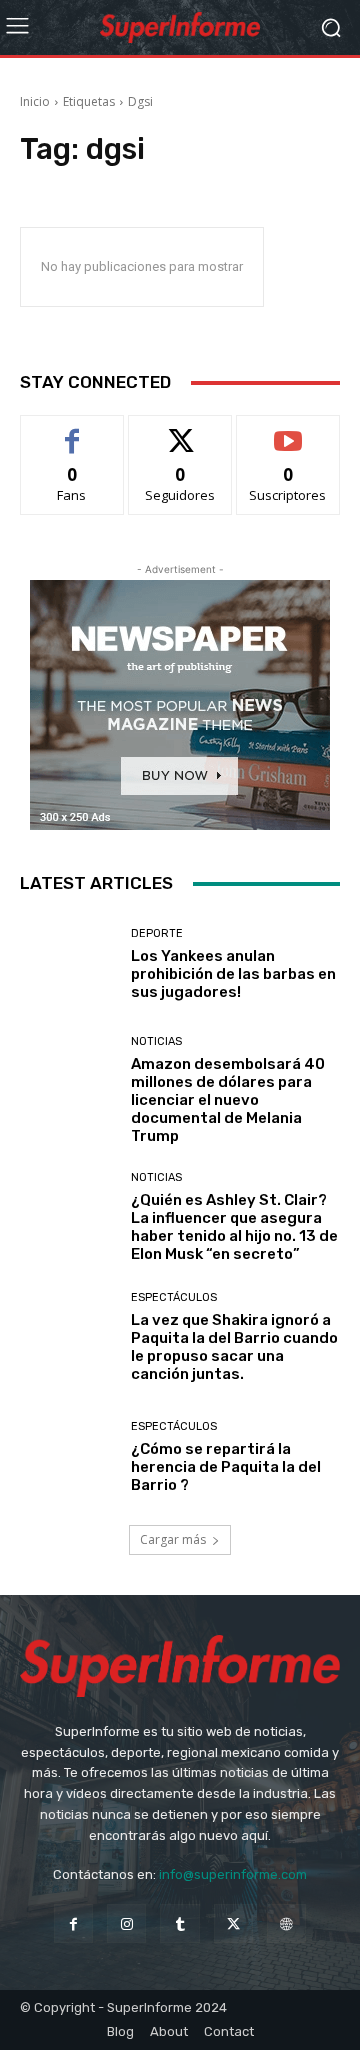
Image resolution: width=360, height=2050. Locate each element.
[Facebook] (73, 1923)
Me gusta (72, 430)
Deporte (157, 933)
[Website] (286, 1923)
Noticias (156, 1041)
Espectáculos (174, 1297)
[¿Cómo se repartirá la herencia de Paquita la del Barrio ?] (68, 1457)
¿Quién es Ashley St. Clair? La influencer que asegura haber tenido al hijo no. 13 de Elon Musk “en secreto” (234, 1227)
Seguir (180, 430)
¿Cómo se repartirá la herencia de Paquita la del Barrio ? (226, 1467)
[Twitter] (233, 1923)
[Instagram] (126, 1923)
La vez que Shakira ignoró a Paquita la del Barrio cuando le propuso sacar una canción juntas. (234, 1347)
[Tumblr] (179, 1923)
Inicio (35, 101)
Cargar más (173, 1539)
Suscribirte (288, 430)
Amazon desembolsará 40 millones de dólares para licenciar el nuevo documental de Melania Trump (228, 1100)
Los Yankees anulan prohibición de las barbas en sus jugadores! (233, 974)
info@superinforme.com (233, 1874)
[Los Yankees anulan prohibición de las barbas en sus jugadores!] (68, 964)
